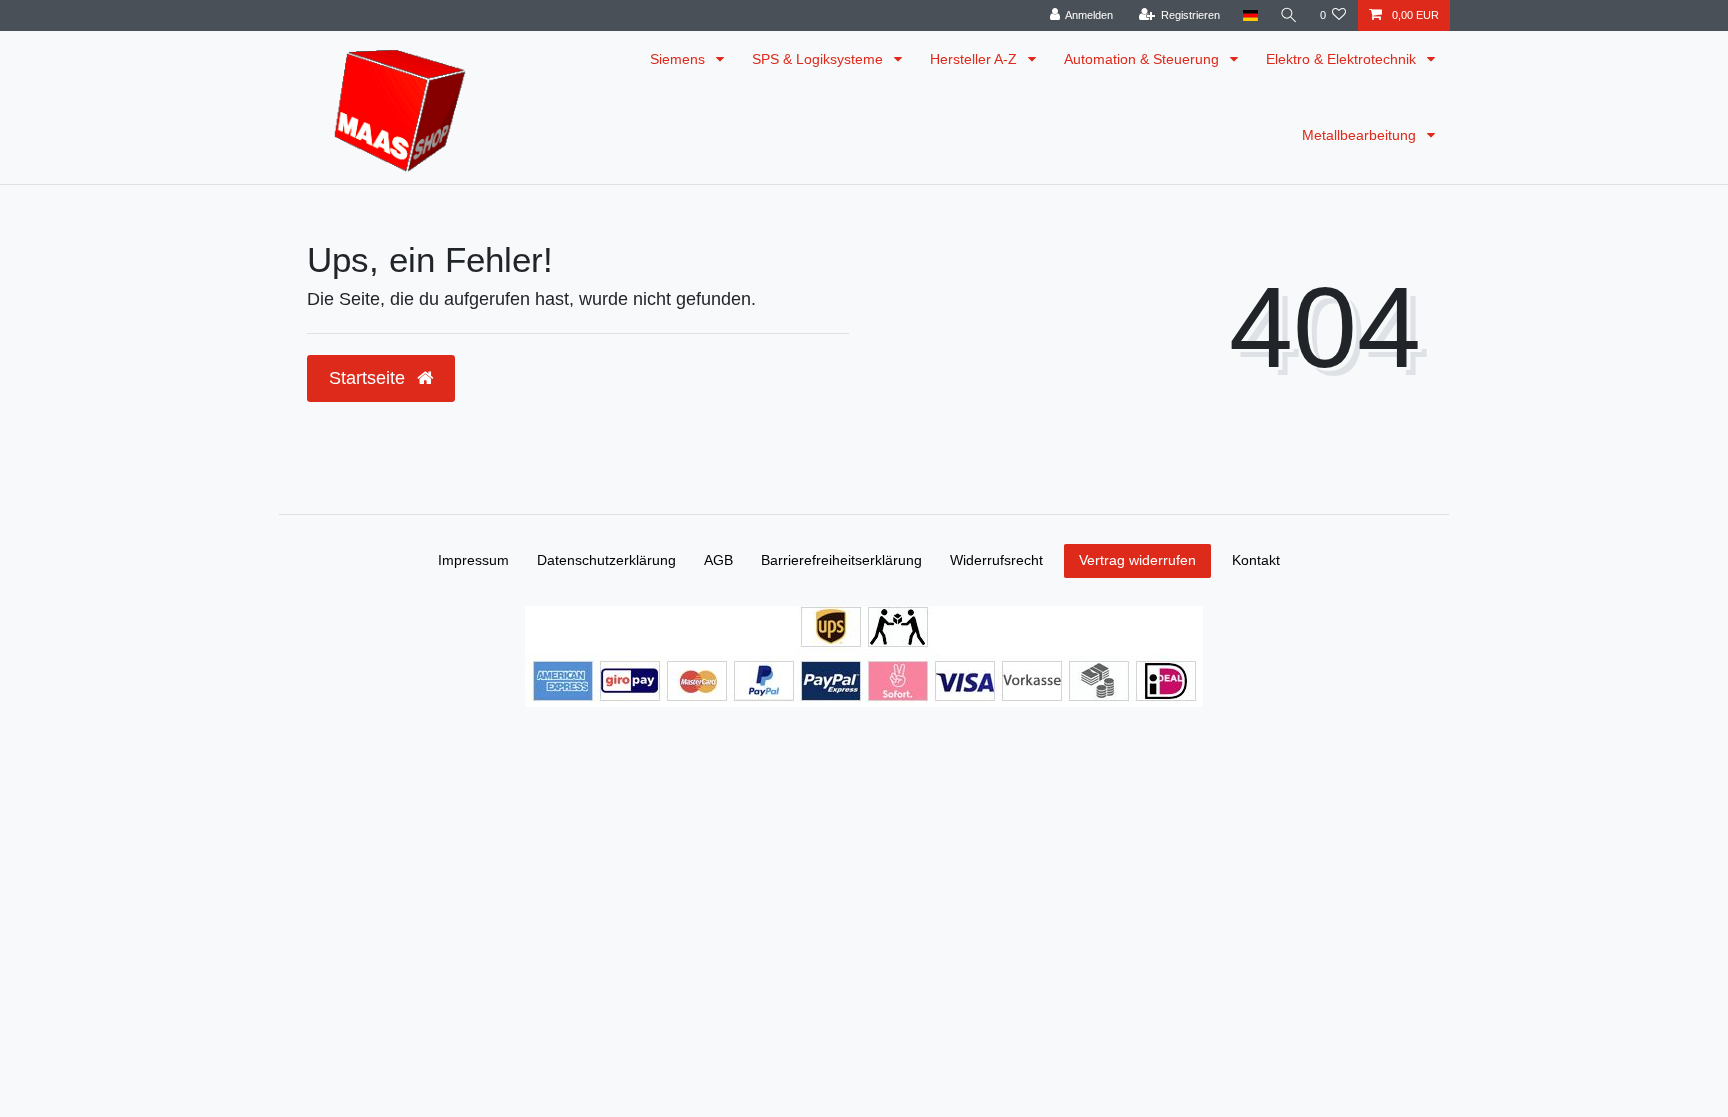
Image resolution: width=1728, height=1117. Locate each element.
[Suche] (1289, 15)
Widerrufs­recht (996, 560)
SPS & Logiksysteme (819, 59)
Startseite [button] (369, 378)
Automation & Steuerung (1143, 59)
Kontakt (1256, 560)
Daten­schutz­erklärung (606, 560)
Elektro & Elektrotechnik (1343, 59)
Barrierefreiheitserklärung (841, 560)
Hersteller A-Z (975, 59)
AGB (718, 560)
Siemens (679, 59)
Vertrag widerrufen (1137, 560)
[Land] (1249, 15)
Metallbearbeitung (1361, 135)
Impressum (473, 560)
